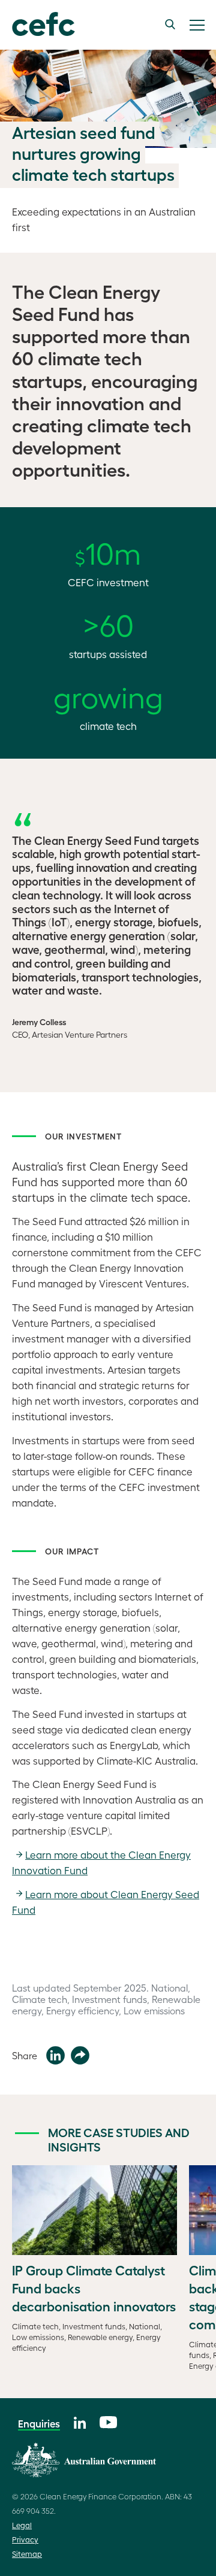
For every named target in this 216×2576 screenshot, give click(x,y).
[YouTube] (108, 2421)
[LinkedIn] (80, 2421)
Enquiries (39, 2423)
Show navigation (197, 25)
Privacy (25, 2539)
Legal (22, 2525)
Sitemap (27, 2554)
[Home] (37, 25)
